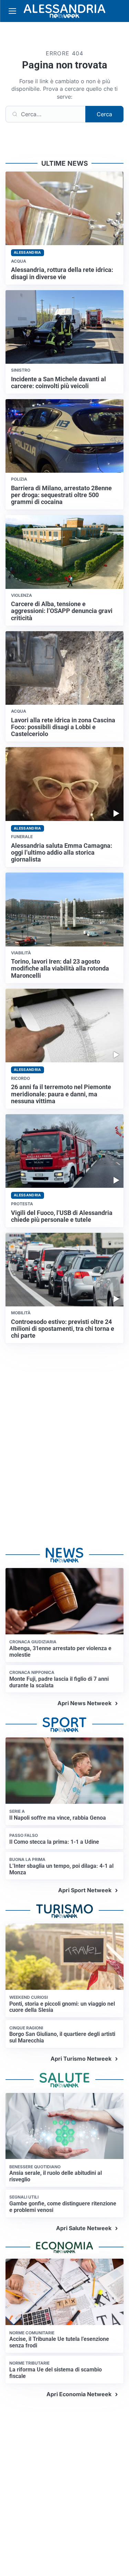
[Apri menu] (12, 11)
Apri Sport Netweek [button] (85, 1890)
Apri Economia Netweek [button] (79, 2394)
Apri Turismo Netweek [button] (81, 2059)
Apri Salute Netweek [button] (84, 2228)
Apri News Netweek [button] (84, 1703)
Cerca (104, 114)
